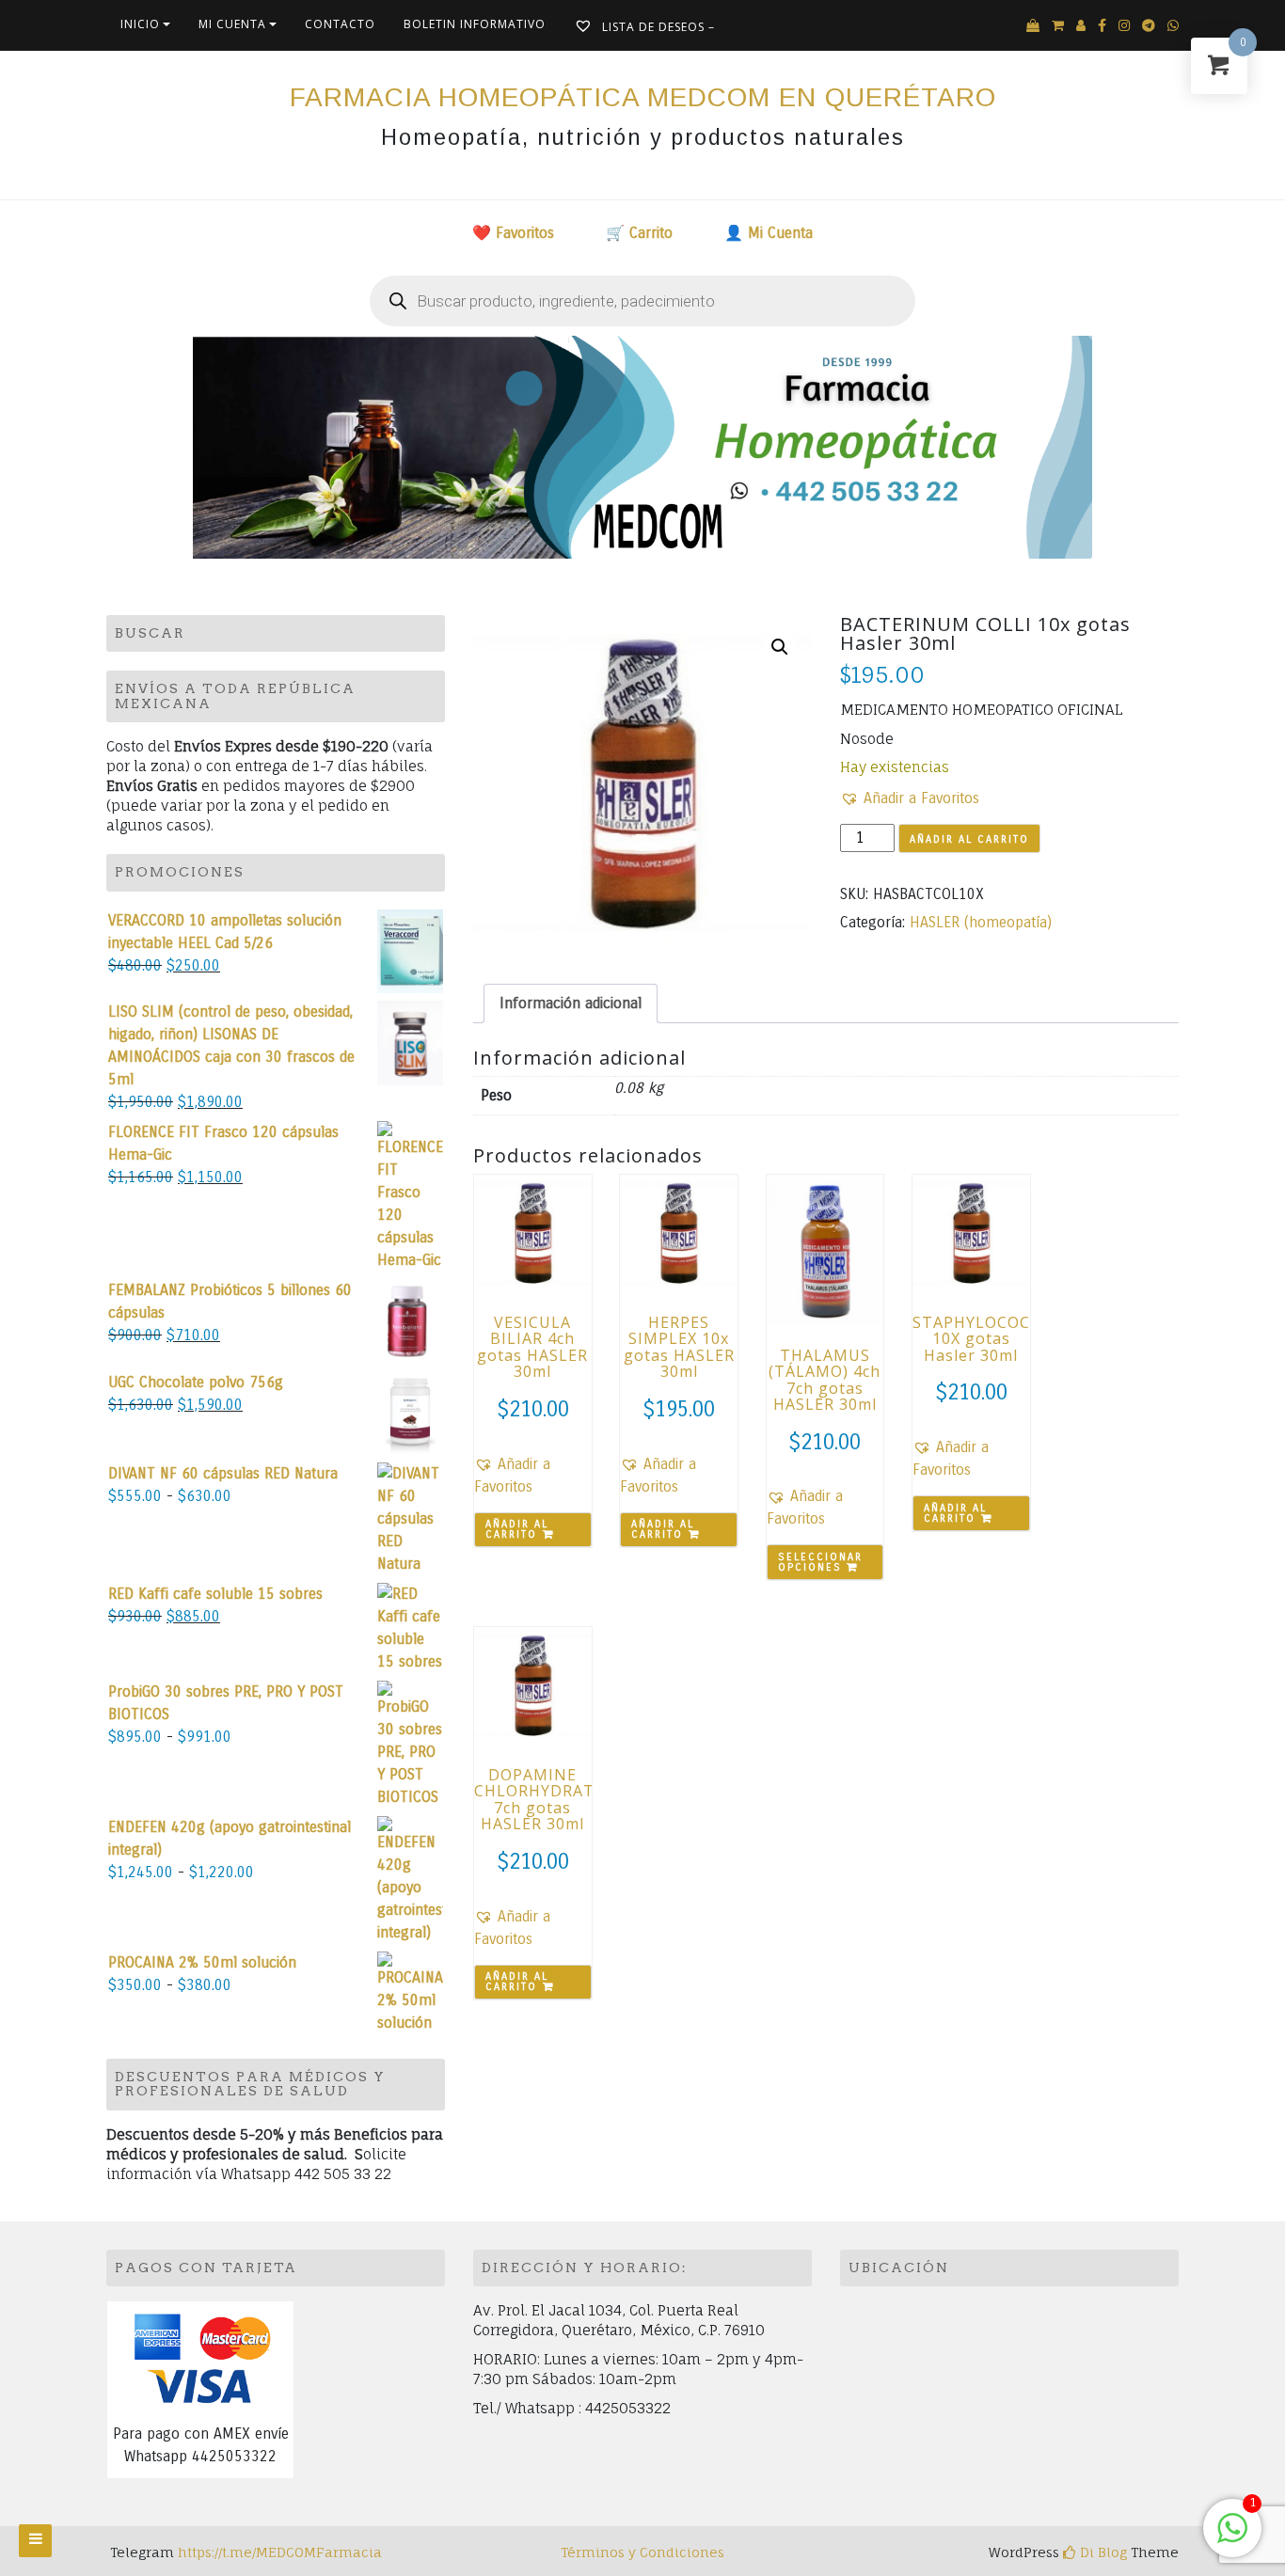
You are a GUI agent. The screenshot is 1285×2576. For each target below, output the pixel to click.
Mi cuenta (232, 24)
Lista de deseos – (657, 27)
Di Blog (1102, 2552)
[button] (780, 647)
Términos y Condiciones (642, 2552)
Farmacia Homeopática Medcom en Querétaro (643, 97)
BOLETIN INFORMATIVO (475, 24)
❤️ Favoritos (513, 233)
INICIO (140, 24)
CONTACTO (340, 24)
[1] (1232, 2538)
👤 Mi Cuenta (769, 233)
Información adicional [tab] (571, 1003)
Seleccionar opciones (820, 1562)
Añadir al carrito (969, 839)
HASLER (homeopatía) (981, 922)
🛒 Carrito (639, 233)
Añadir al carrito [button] (517, 1529)
